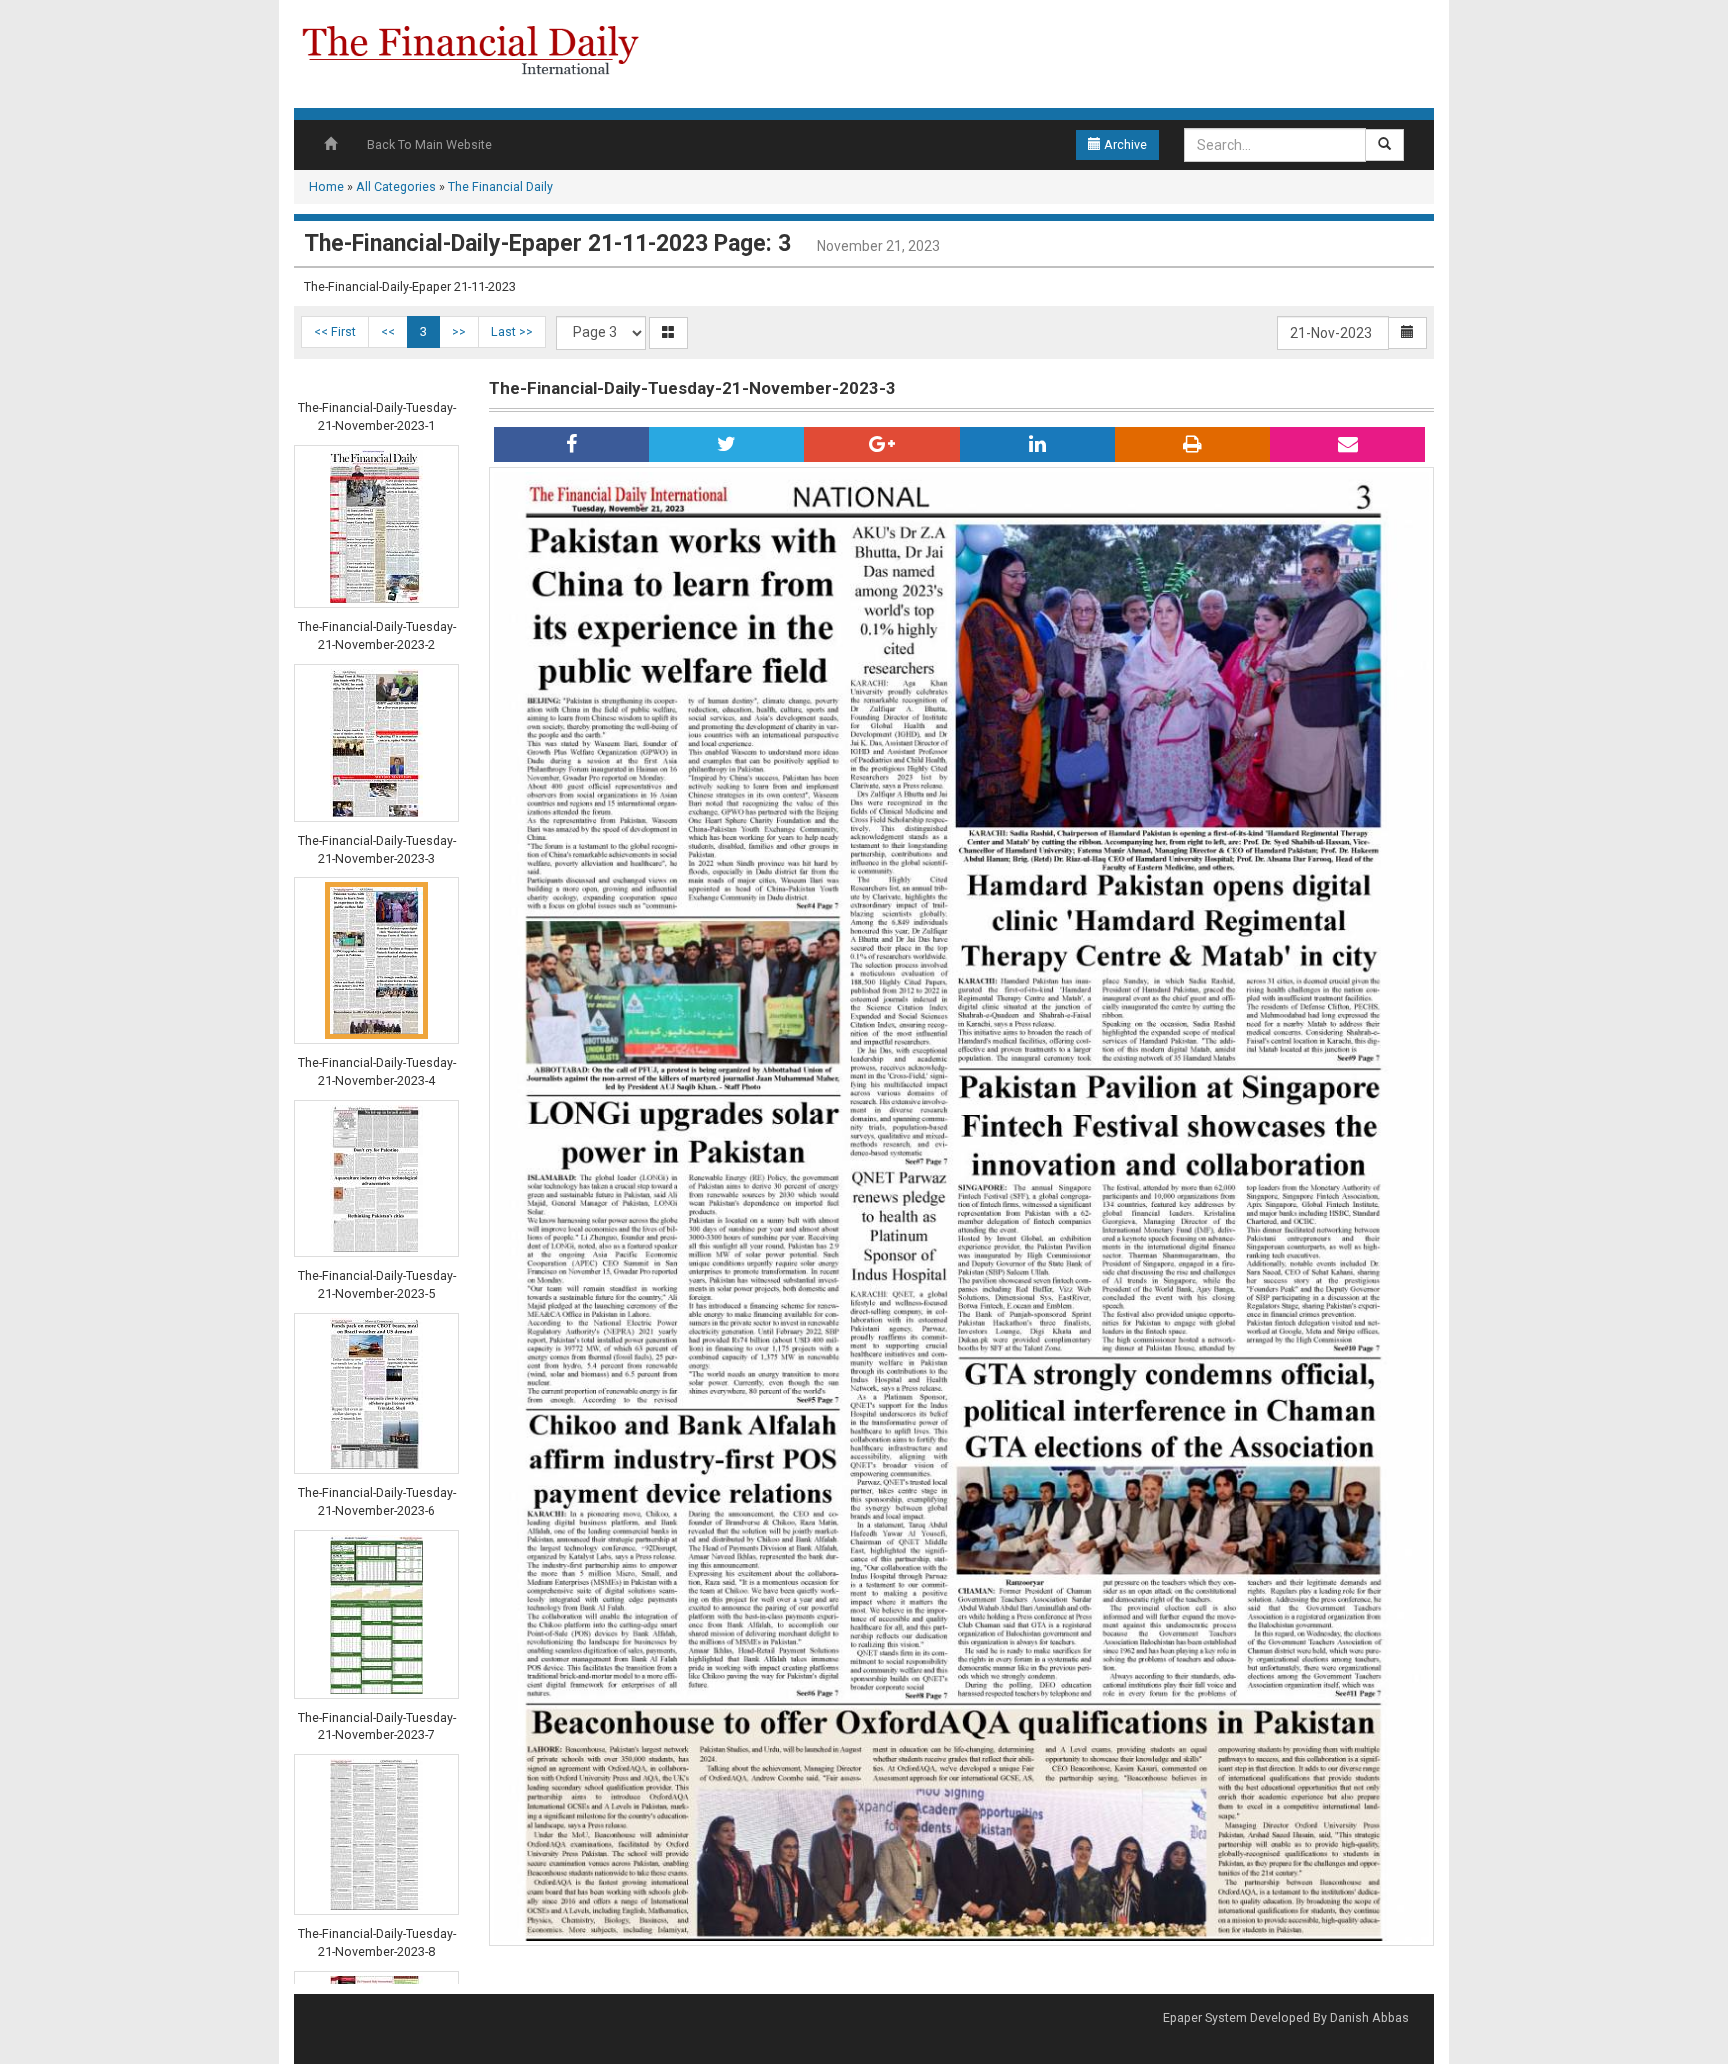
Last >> (512, 331)
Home (326, 186)
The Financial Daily (500, 186)
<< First (335, 331)
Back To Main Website (429, 144)
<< (388, 331)
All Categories (396, 186)
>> (459, 331)
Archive (1124, 144)
